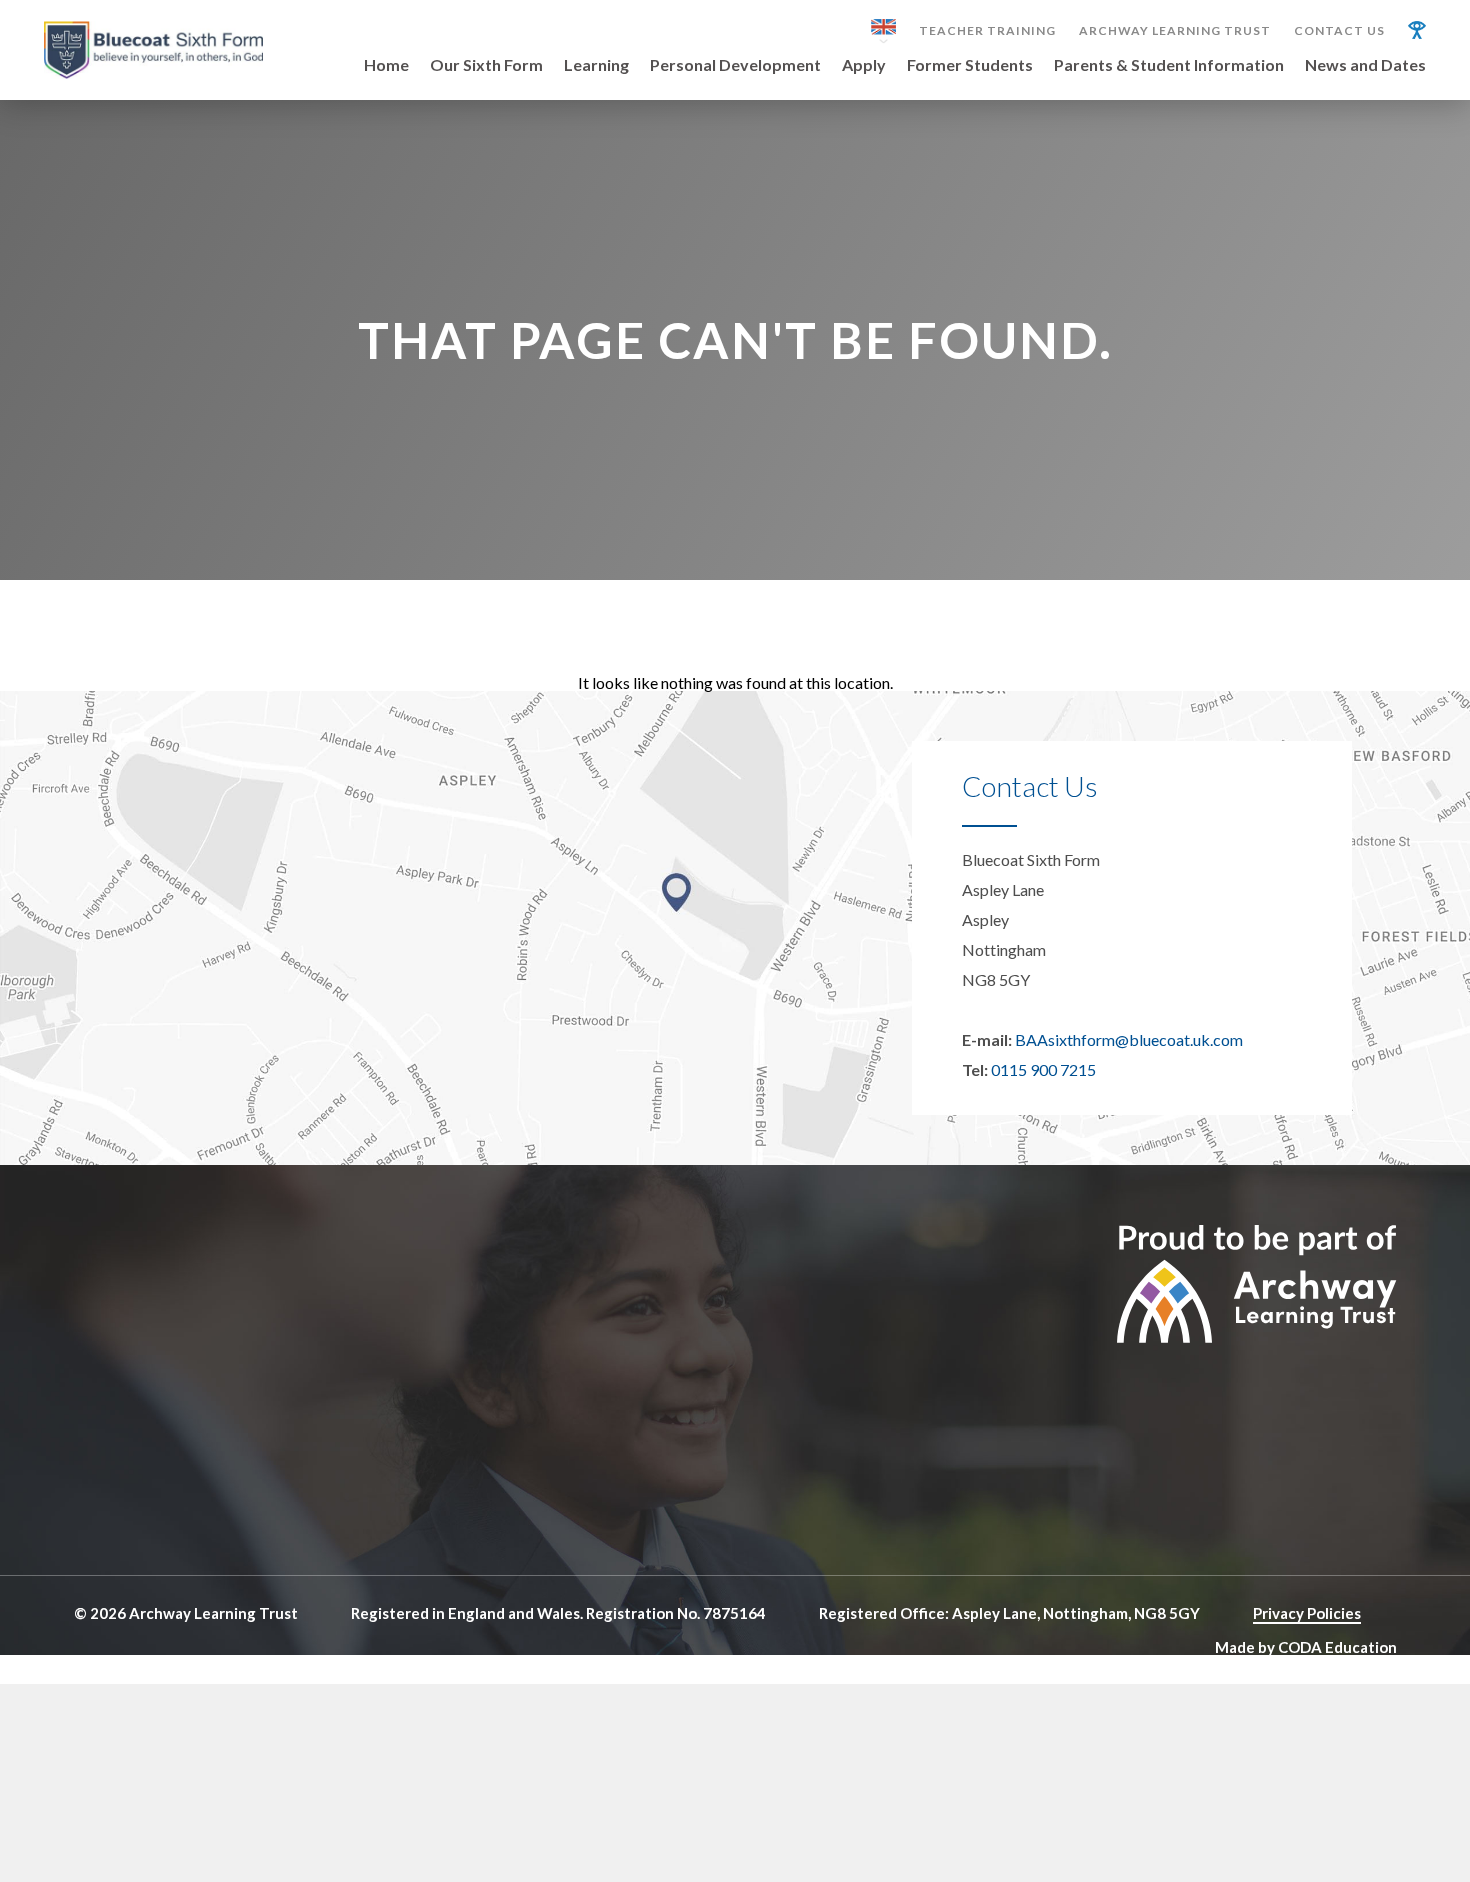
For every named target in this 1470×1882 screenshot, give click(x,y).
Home (386, 65)
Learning (596, 65)
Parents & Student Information (1169, 65)
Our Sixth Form (486, 65)
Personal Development (735, 65)
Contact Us (1339, 31)
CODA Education (1337, 1647)
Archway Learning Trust (1175, 31)
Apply (864, 65)
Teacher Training (987, 31)
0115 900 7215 (1043, 1069)
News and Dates (1365, 65)
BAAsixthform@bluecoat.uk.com (1129, 1039)
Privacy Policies (1307, 1613)
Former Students (970, 65)
